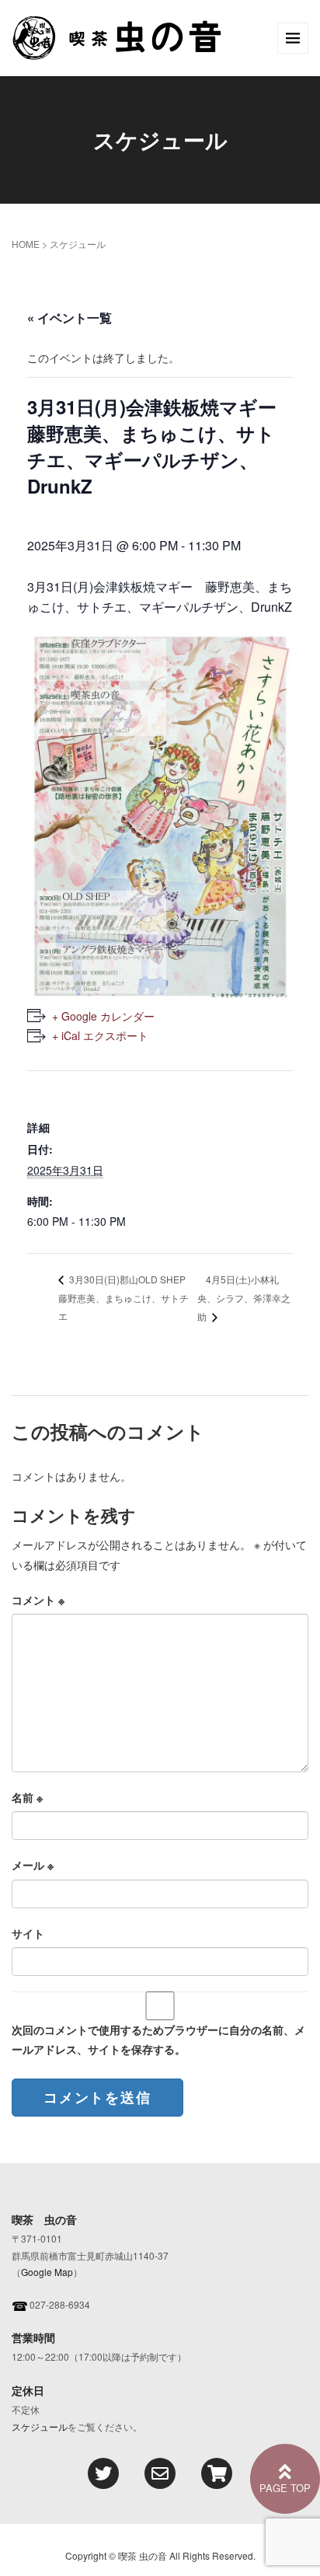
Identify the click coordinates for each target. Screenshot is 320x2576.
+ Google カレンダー (103, 1016)
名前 (27, 1797)
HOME (26, 244)
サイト (28, 1933)
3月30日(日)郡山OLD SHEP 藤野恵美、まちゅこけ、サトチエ (127, 1297)
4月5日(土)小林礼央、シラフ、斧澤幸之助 (244, 1298)
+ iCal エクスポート (100, 1035)
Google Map (47, 2272)
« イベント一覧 (70, 318)
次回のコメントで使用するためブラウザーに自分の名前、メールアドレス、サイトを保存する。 (158, 2039)
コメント (38, 1600)
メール (33, 1865)
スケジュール (40, 2426)
